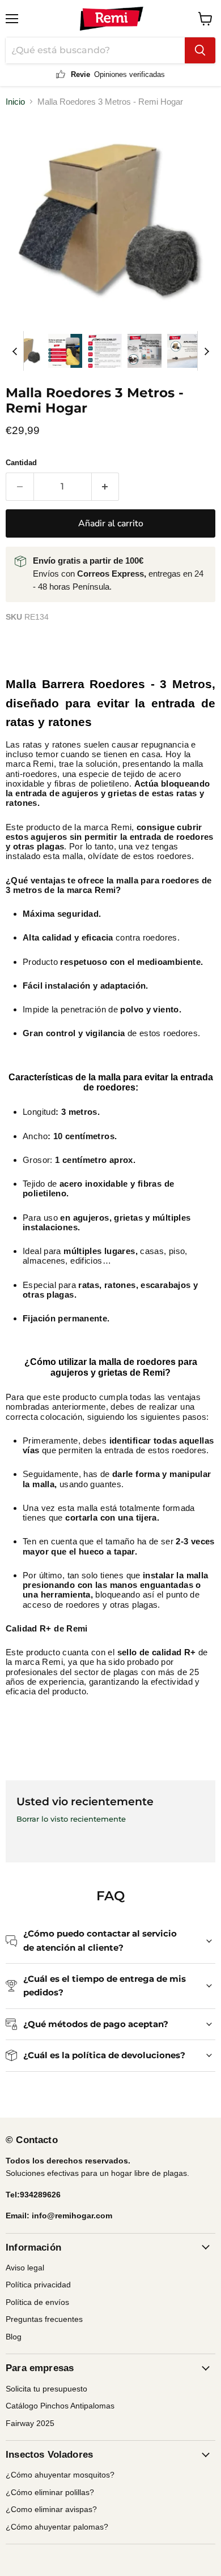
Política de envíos (37, 2302)
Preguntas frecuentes (44, 2319)
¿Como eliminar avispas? (51, 2509)
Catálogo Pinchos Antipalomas (60, 2406)
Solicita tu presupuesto (46, 2389)
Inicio (15, 102)
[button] (25, 351)
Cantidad (21, 463)
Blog (14, 2337)
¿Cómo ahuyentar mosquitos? (60, 2475)
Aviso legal (25, 2268)
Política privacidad (38, 2285)
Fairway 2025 (30, 2423)
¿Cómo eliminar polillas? (50, 2492)
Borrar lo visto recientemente (71, 1819)
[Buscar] (200, 50)
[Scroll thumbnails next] (206, 351)
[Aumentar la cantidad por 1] (106, 487)
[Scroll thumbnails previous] (15, 351)
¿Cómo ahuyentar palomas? (57, 2527)
